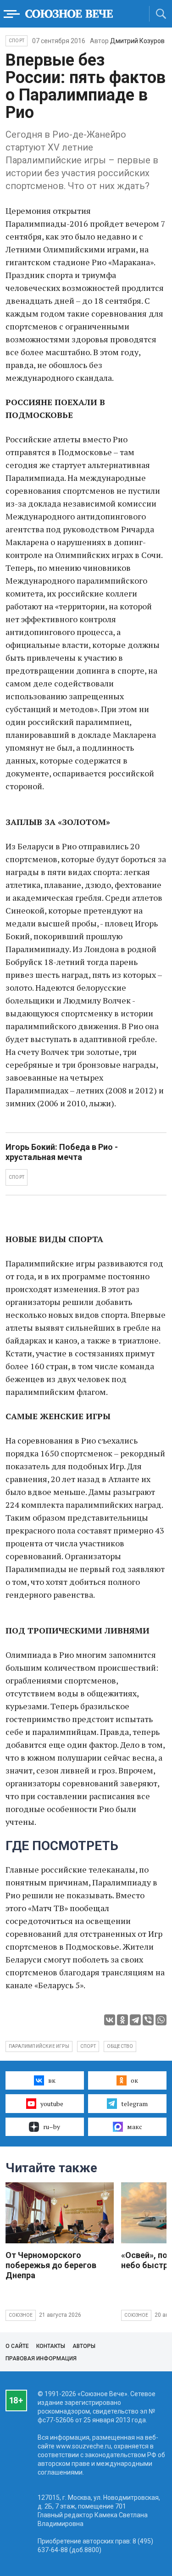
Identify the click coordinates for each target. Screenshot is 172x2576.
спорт (88, 2046)
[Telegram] (135, 2020)
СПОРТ (17, 1177)
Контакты (51, 2346)
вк (52, 2080)
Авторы (84, 2346)
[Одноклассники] (122, 2020)
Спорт (17, 41)
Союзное (21, 2315)
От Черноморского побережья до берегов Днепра (51, 2265)
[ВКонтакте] (110, 2020)
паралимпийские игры (39, 2046)
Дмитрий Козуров (137, 41)
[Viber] (148, 2020)
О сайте (17, 2346)
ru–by (52, 2127)
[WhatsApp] (161, 2020)
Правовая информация (41, 2359)
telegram (134, 2104)
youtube (52, 2104)
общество (120, 2046)
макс (135, 2127)
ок (134, 2080)
